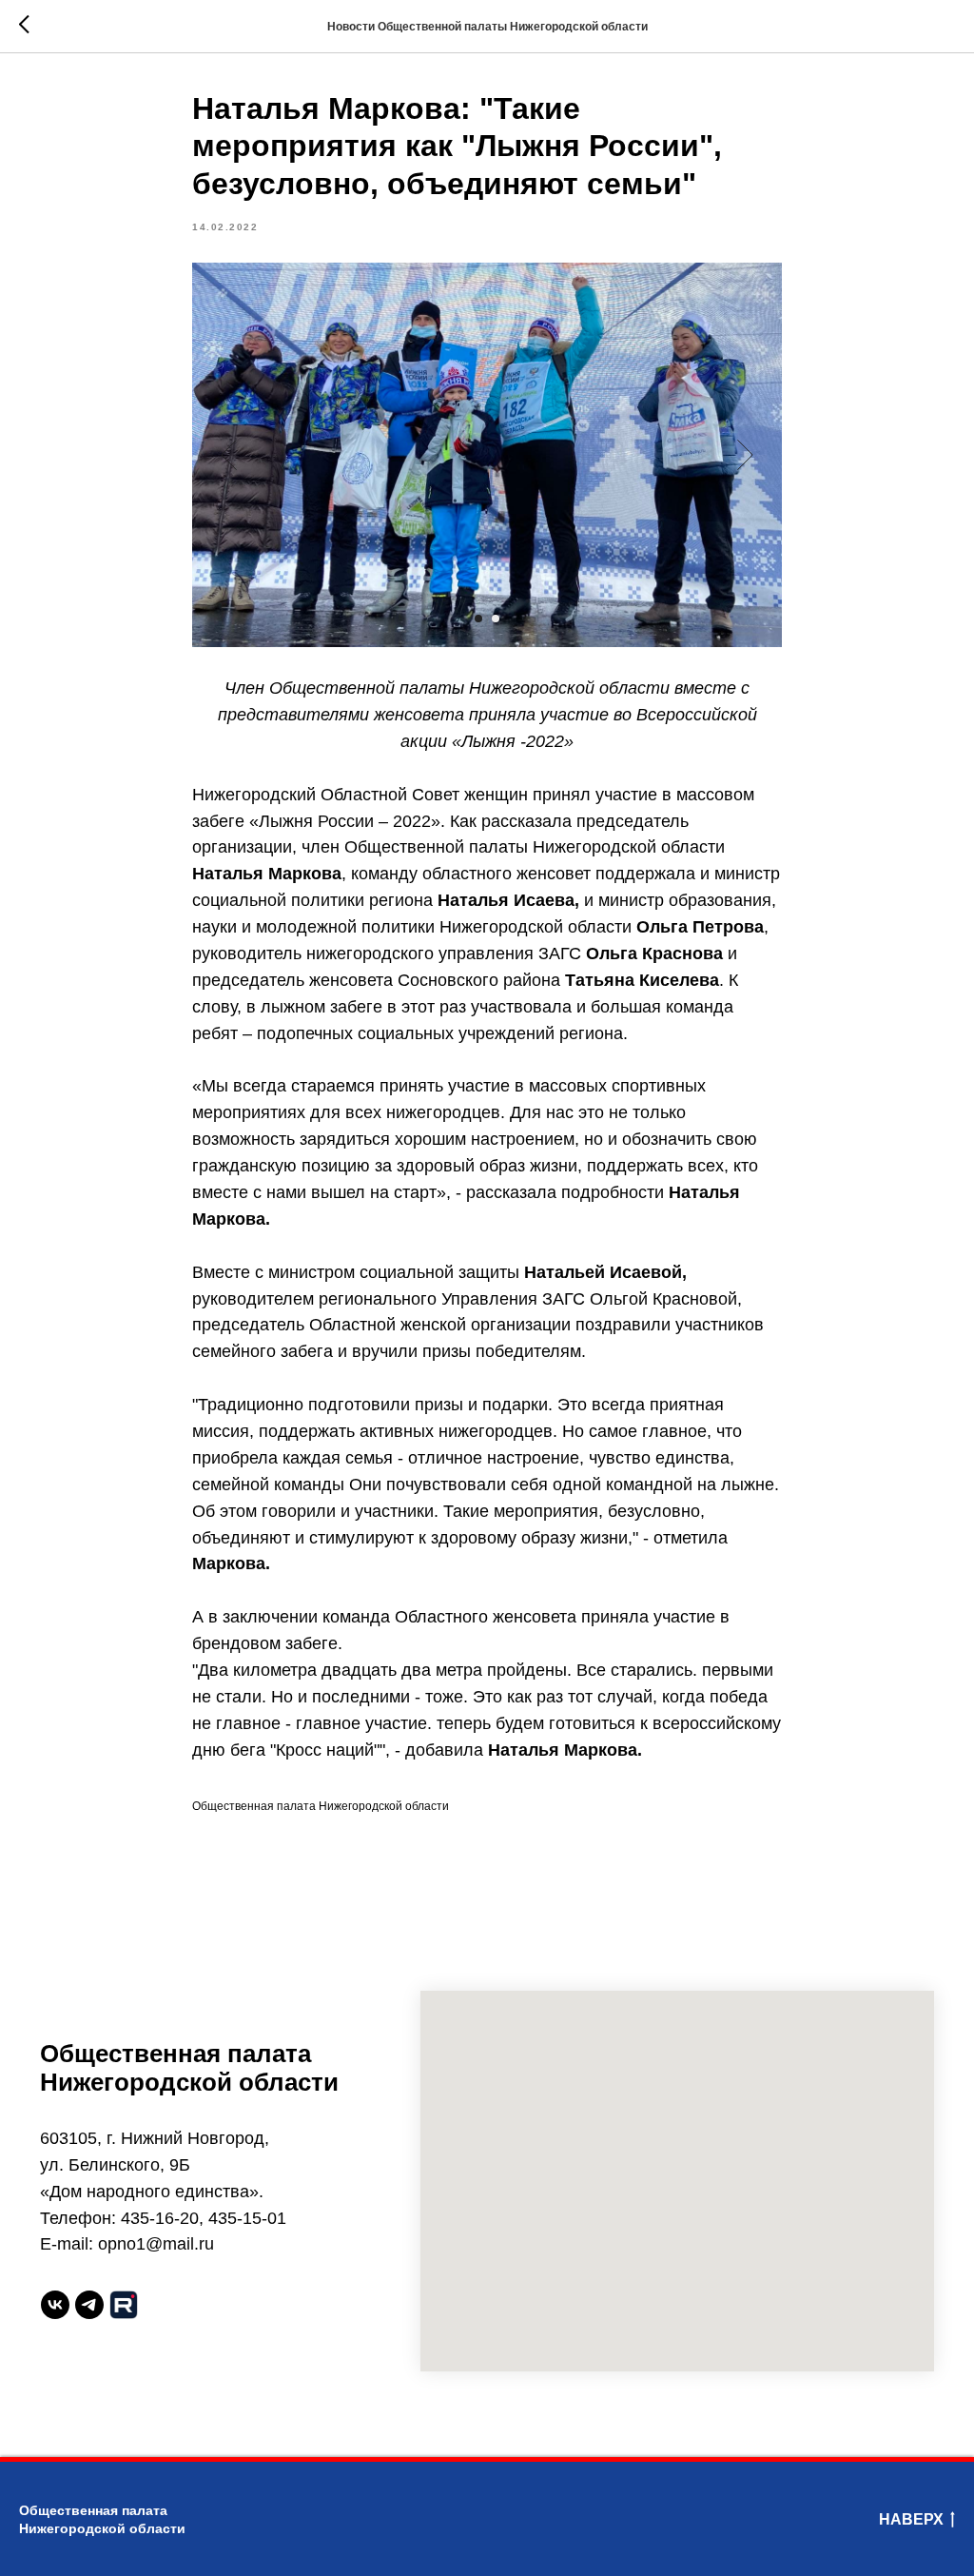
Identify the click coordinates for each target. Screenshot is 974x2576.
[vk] (55, 2305)
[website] (124, 2305)
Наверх (911, 2519)
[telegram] (89, 2305)
